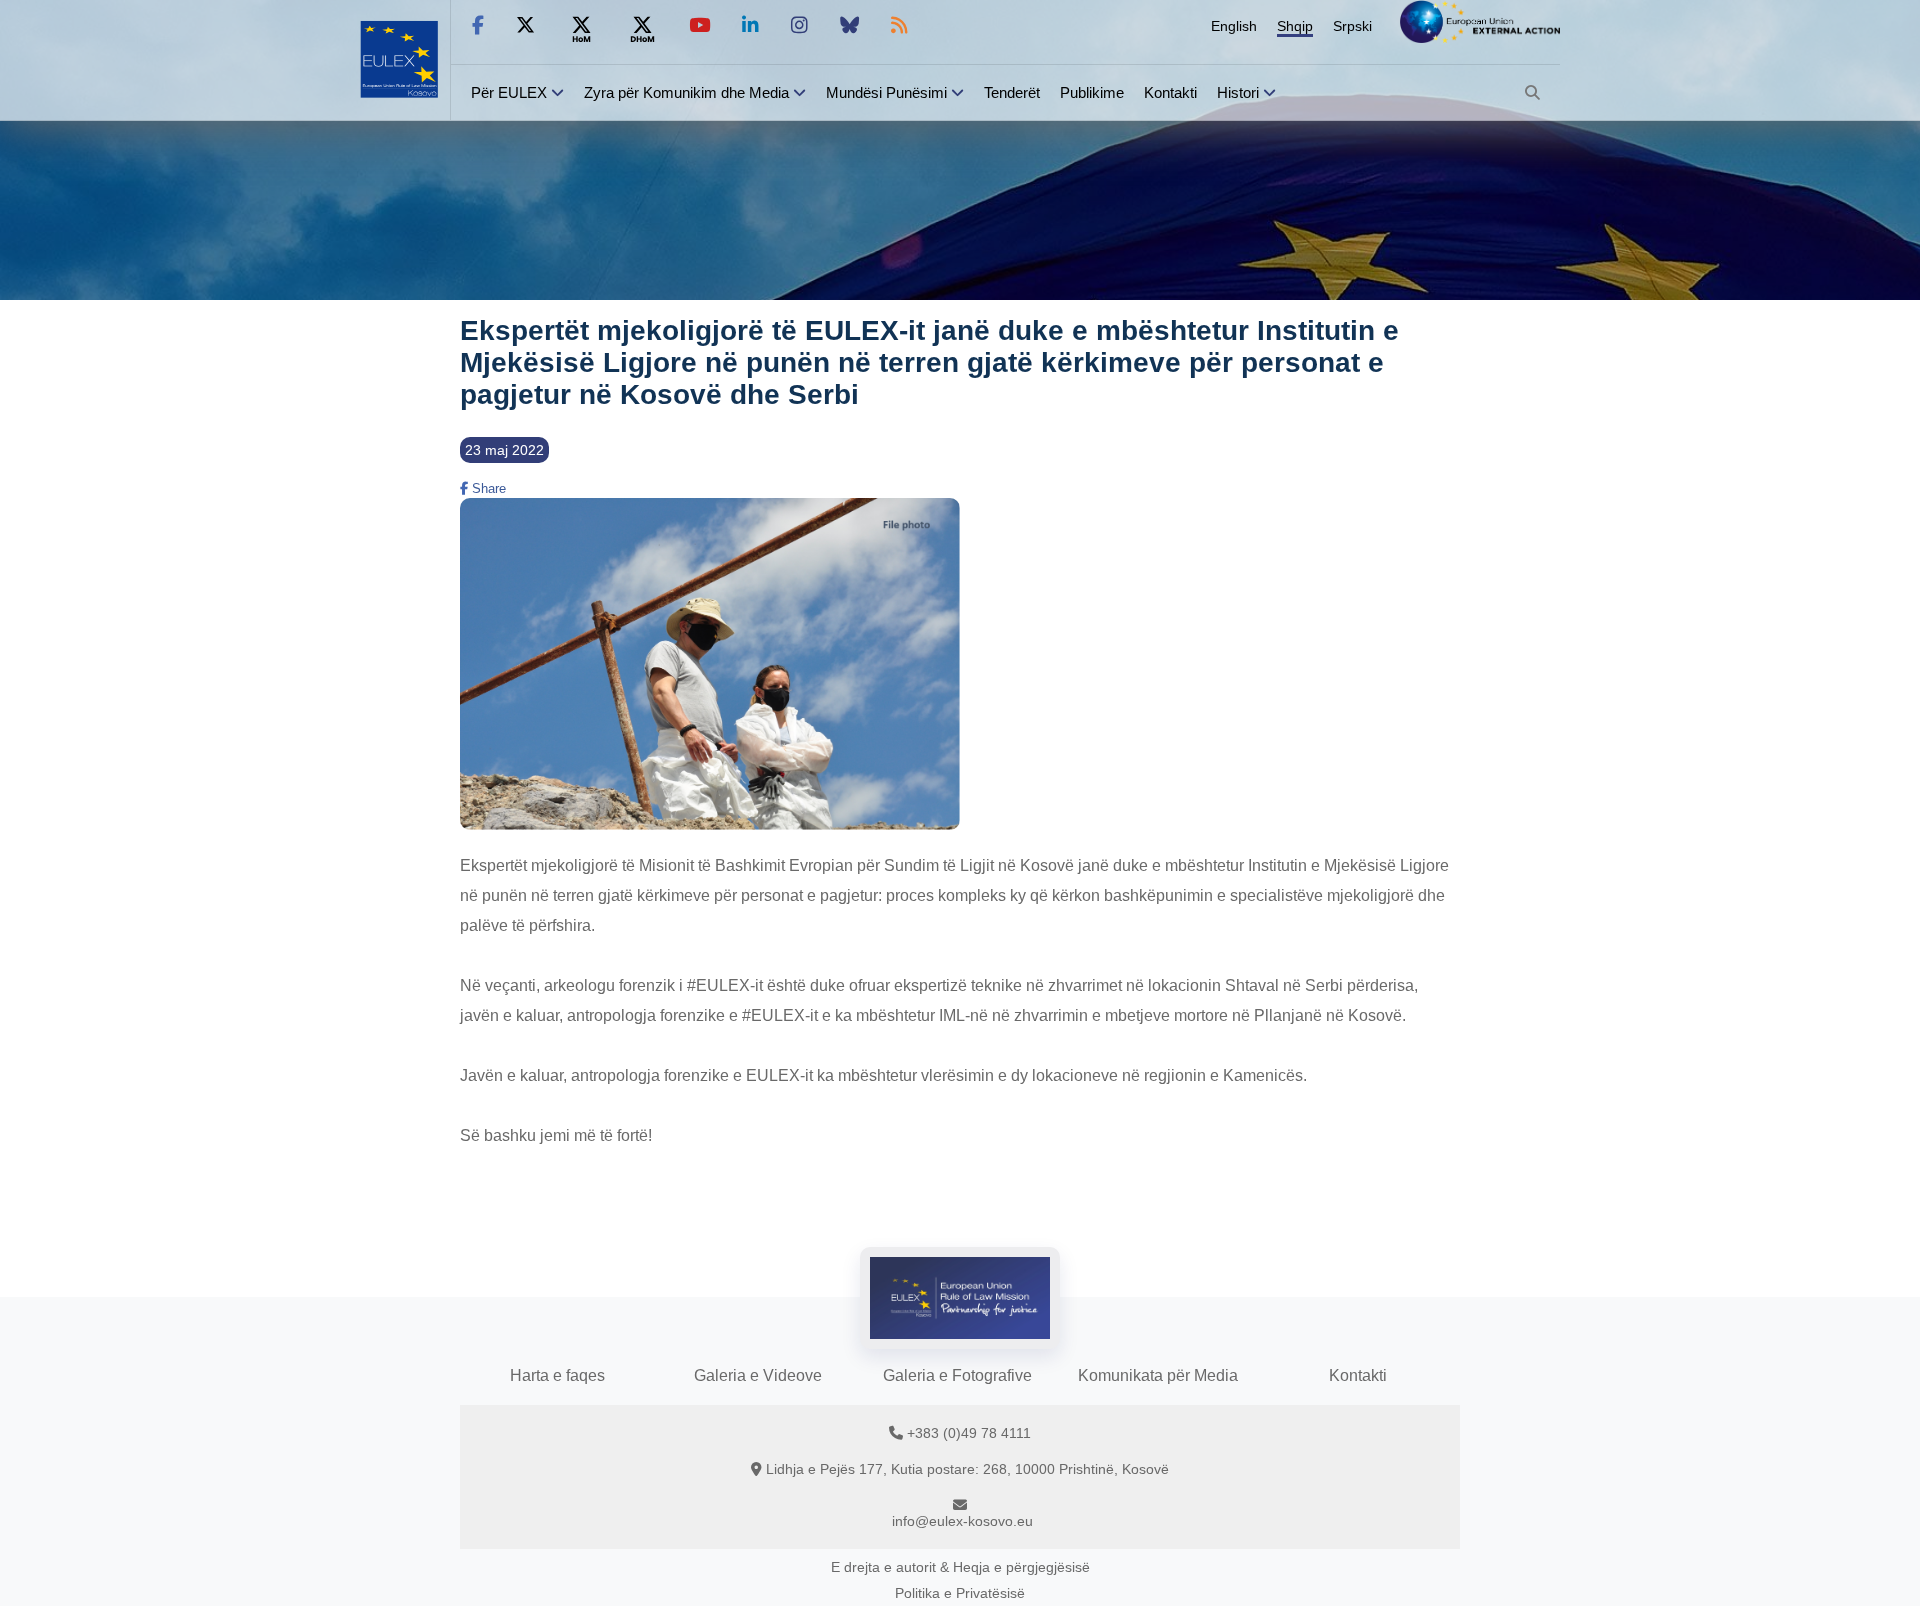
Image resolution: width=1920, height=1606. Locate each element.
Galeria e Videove (758, 1375)
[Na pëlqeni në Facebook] (478, 25)
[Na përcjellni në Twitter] (525, 25)
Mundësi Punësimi (886, 92)
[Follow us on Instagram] (799, 25)
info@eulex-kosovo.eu (962, 1521)
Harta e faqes (557, 1375)
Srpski (1352, 26)
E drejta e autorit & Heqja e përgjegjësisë (960, 1567)
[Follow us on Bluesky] (849, 25)
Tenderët (1012, 92)
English (1234, 26)
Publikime (1092, 92)
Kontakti (1170, 92)
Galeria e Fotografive (957, 1375)
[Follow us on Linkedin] (750, 25)
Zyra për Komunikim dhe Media (686, 92)
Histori (1238, 92)
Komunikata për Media (1158, 1375)
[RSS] (899, 25)
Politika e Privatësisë (960, 1593)
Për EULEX (509, 92)
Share (487, 488)
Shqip (1295, 26)
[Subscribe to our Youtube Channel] (699, 25)
